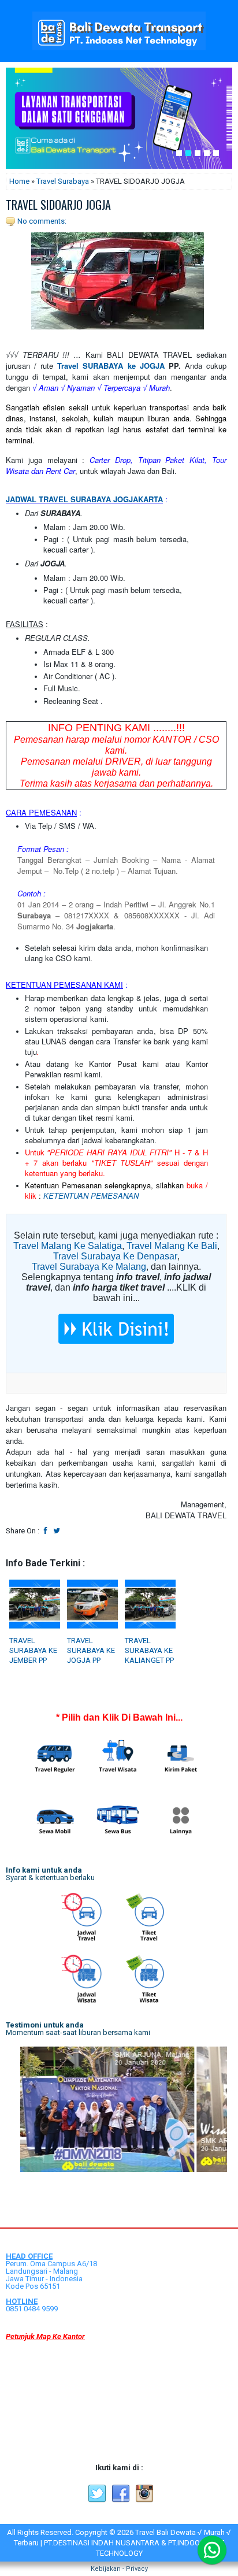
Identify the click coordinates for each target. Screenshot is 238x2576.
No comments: (42, 221)
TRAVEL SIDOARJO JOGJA (58, 205)
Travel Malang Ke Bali (172, 1246)
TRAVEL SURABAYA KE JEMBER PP (33, 1650)
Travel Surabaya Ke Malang (89, 1267)
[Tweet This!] (57, 1531)
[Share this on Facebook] (46, 1531)
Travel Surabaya (63, 181)
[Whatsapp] (212, 2550)
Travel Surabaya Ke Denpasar (115, 1256)
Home (19, 181)
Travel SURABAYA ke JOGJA (111, 366)
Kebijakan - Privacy (119, 2569)
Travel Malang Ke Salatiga (68, 1246)
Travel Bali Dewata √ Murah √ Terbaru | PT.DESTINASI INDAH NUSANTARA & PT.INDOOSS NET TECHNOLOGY (122, 2543)
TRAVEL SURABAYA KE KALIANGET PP (149, 1650)
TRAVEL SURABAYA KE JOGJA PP (91, 1650)
